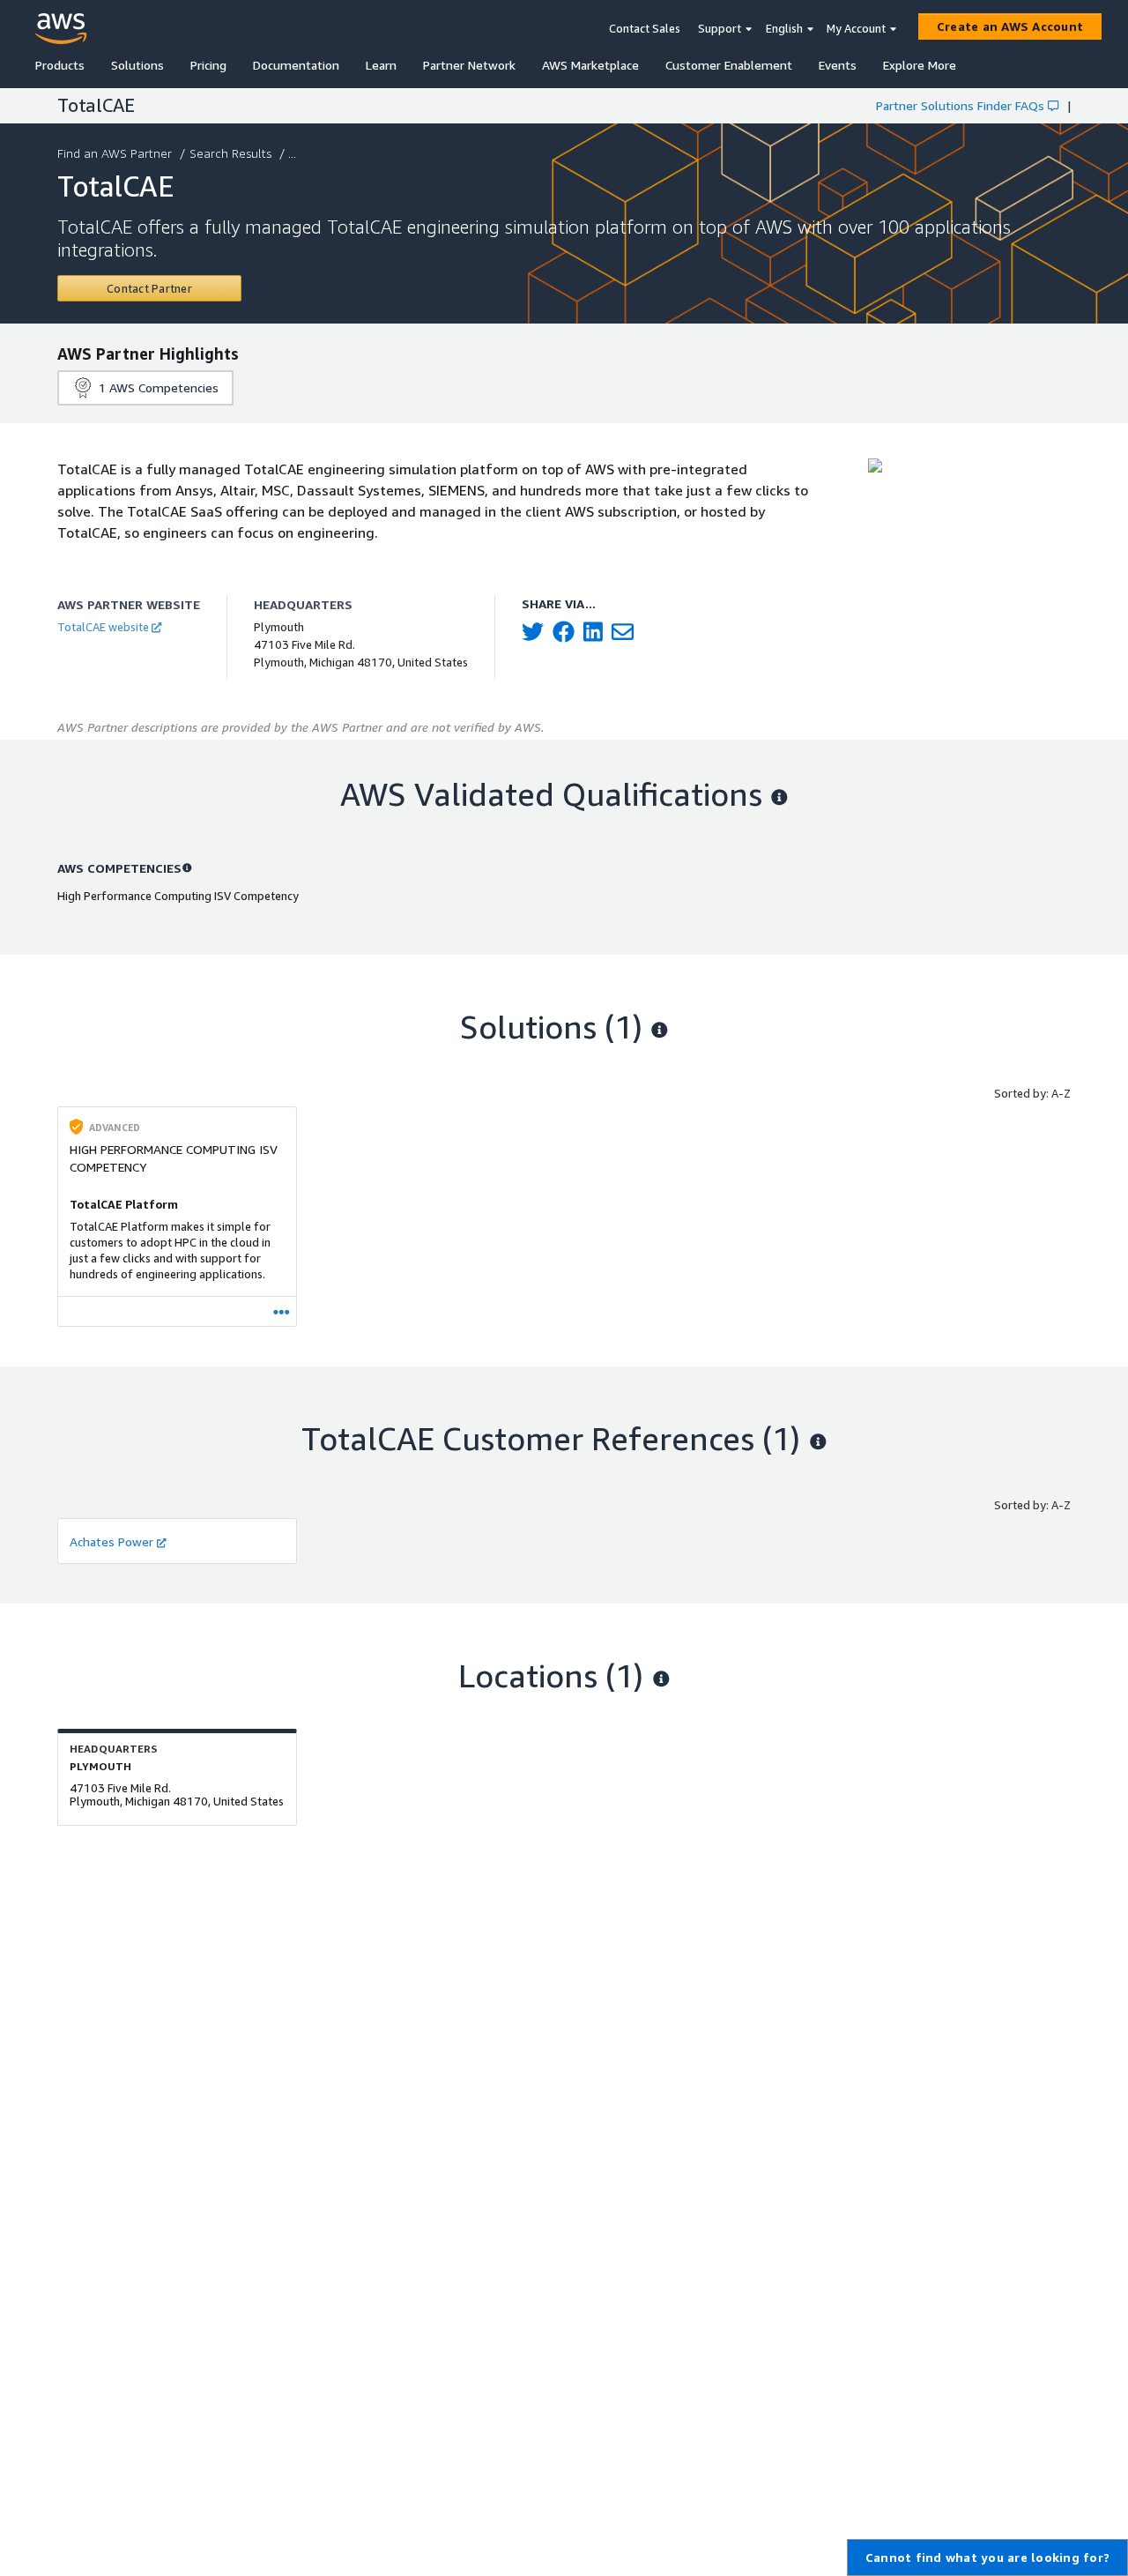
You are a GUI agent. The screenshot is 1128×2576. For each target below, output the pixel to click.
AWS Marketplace (590, 65)
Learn (381, 65)
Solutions (137, 65)
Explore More (920, 65)
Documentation (296, 65)
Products (60, 65)
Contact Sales (645, 28)
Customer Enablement (729, 65)
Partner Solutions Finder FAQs (960, 105)
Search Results (230, 153)
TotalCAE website (103, 627)
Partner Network (469, 65)
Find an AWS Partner (115, 153)
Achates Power (111, 1541)
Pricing (208, 65)
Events (838, 65)
